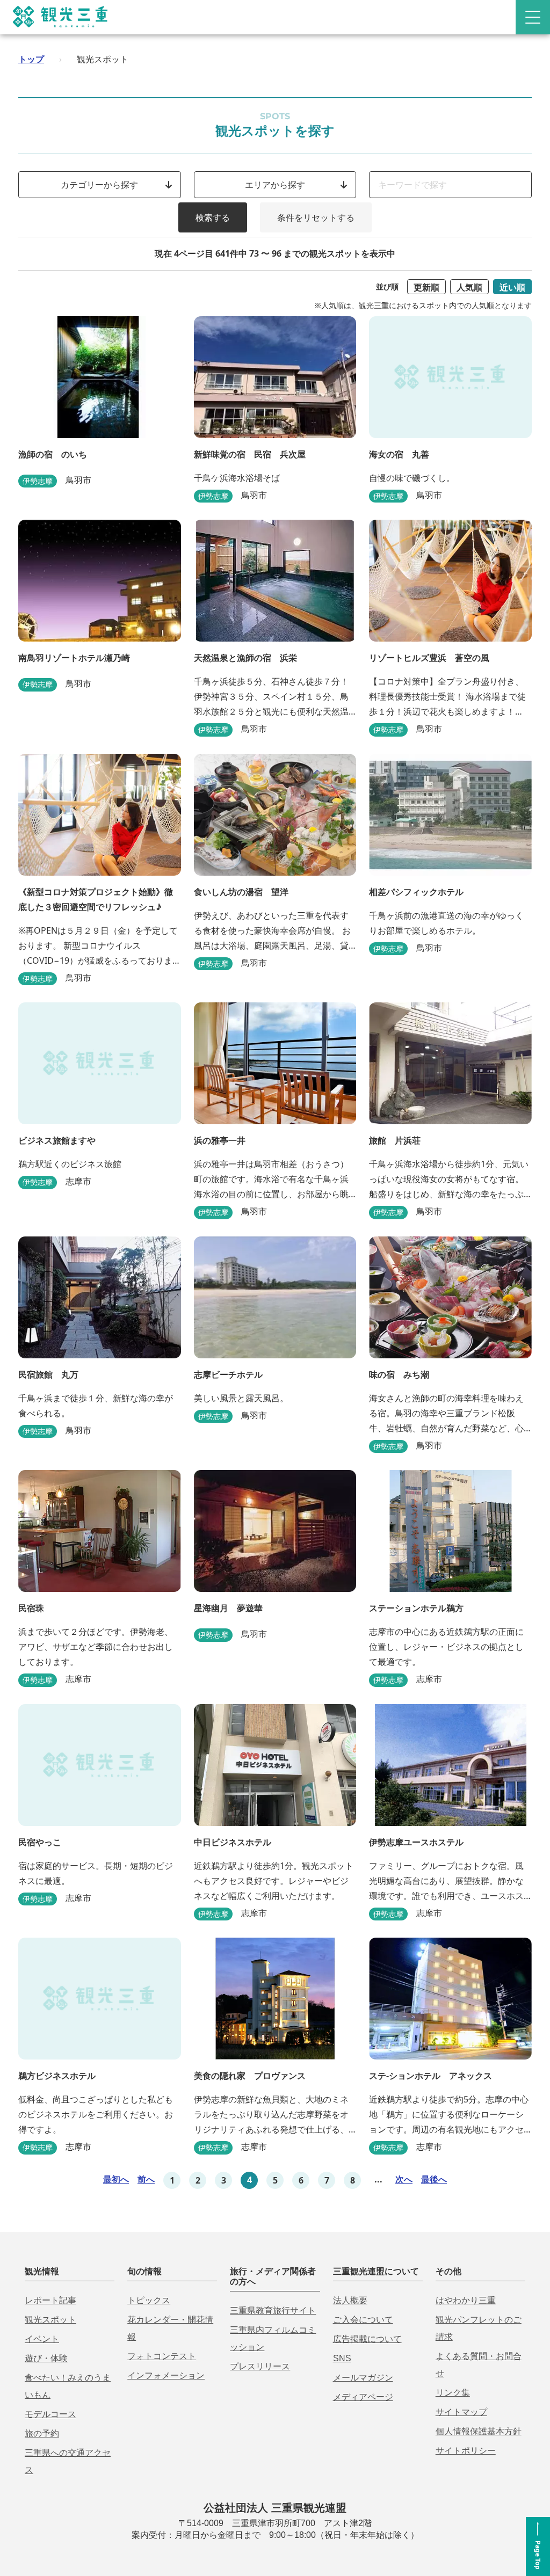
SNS (342, 2358)
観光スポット (50, 2320)
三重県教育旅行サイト (273, 2311)
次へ (404, 2179)
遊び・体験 (46, 2358)
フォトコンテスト (162, 2356)
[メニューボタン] (533, 17)
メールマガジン (363, 2378)
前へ (146, 2179)
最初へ (116, 2179)
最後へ (434, 2179)
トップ (31, 59)
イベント (42, 2339)
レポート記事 (50, 2300)
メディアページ (363, 2397)
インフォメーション (166, 2375)
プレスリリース (260, 2366)
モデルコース (50, 2414)
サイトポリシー (466, 2451)
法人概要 (350, 2300)
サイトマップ (461, 2412)
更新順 (426, 287)
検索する (213, 217)
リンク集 (453, 2393)
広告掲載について (367, 2339)
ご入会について (363, 2320)
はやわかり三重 (466, 2300)
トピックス (149, 2300)
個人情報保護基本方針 (479, 2431)
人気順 (469, 287)
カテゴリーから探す (99, 185)
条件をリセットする (316, 217)
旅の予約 (42, 2433)
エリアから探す (275, 185)
